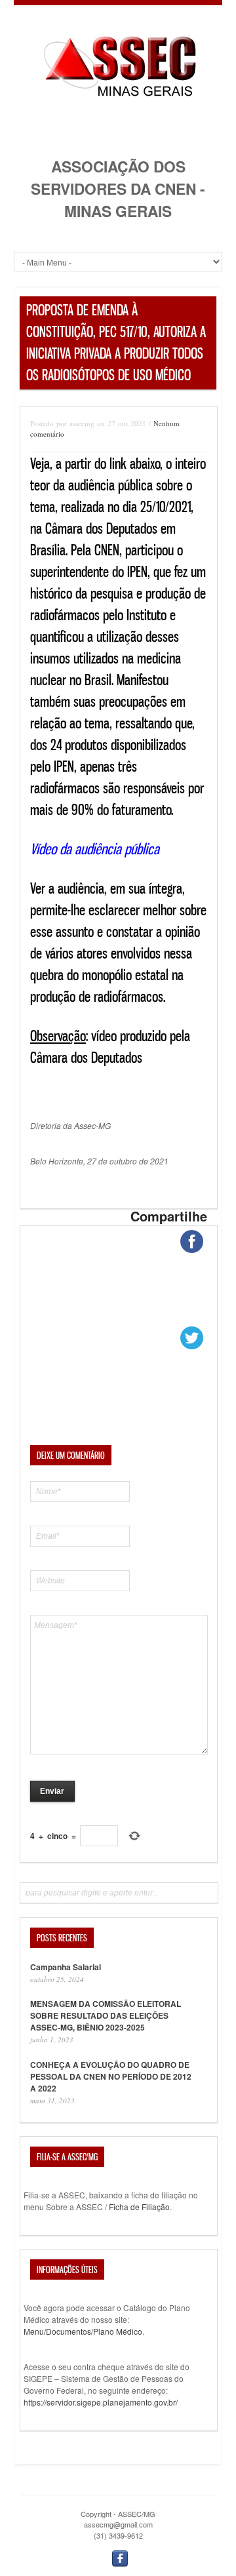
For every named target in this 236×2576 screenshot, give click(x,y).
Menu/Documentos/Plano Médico (83, 2331)
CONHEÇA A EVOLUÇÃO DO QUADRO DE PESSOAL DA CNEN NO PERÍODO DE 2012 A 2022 (111, 2076)
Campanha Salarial (66, 1967)
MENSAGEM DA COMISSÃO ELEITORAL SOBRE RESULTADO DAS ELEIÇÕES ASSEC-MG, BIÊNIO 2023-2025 (106, 2015)
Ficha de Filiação (139, 2207)
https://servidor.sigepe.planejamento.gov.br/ (101, 2402)
